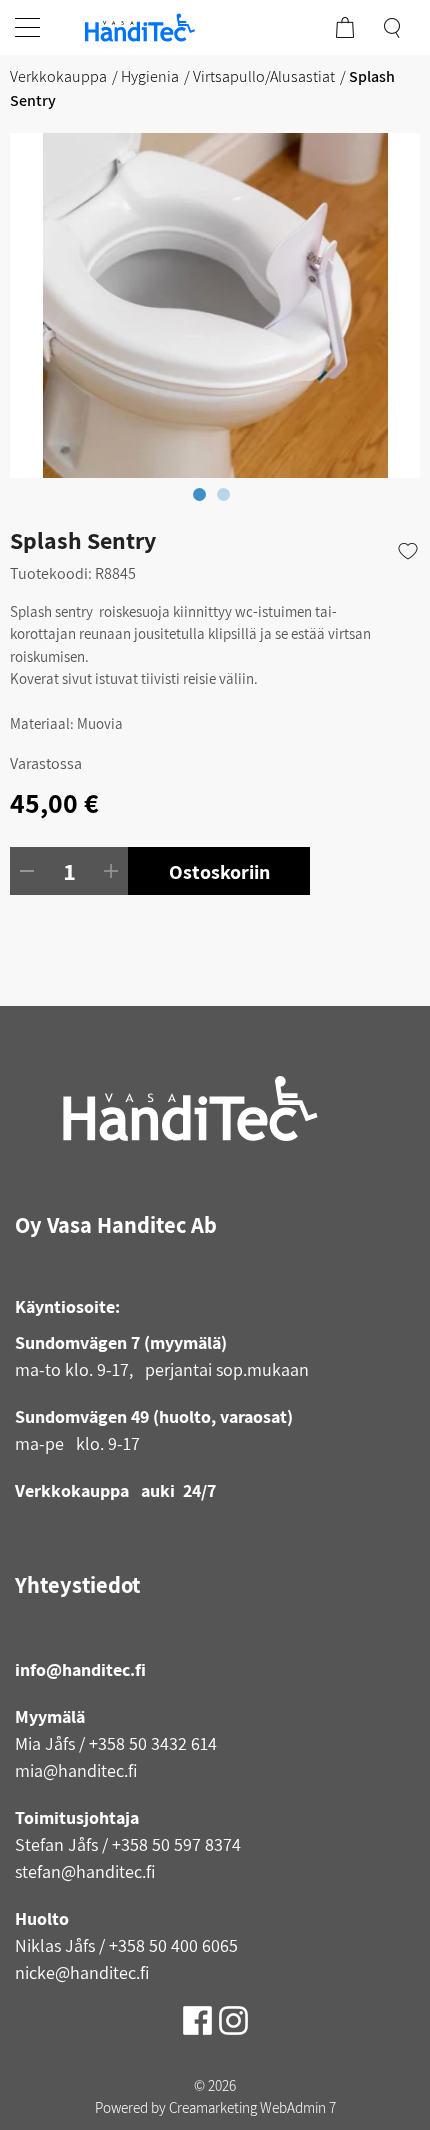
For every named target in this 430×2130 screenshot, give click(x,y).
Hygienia (150, 76)
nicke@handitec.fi (82, 1972)
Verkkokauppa (58, 76)
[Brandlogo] (140, 27)
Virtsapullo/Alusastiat (264, 76)
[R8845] (215, 305)
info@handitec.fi (80, 1669)
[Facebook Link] (199, 2013)
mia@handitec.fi (76, 1770)
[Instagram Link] (233, 2013)
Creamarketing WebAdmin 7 (252, 2107)
